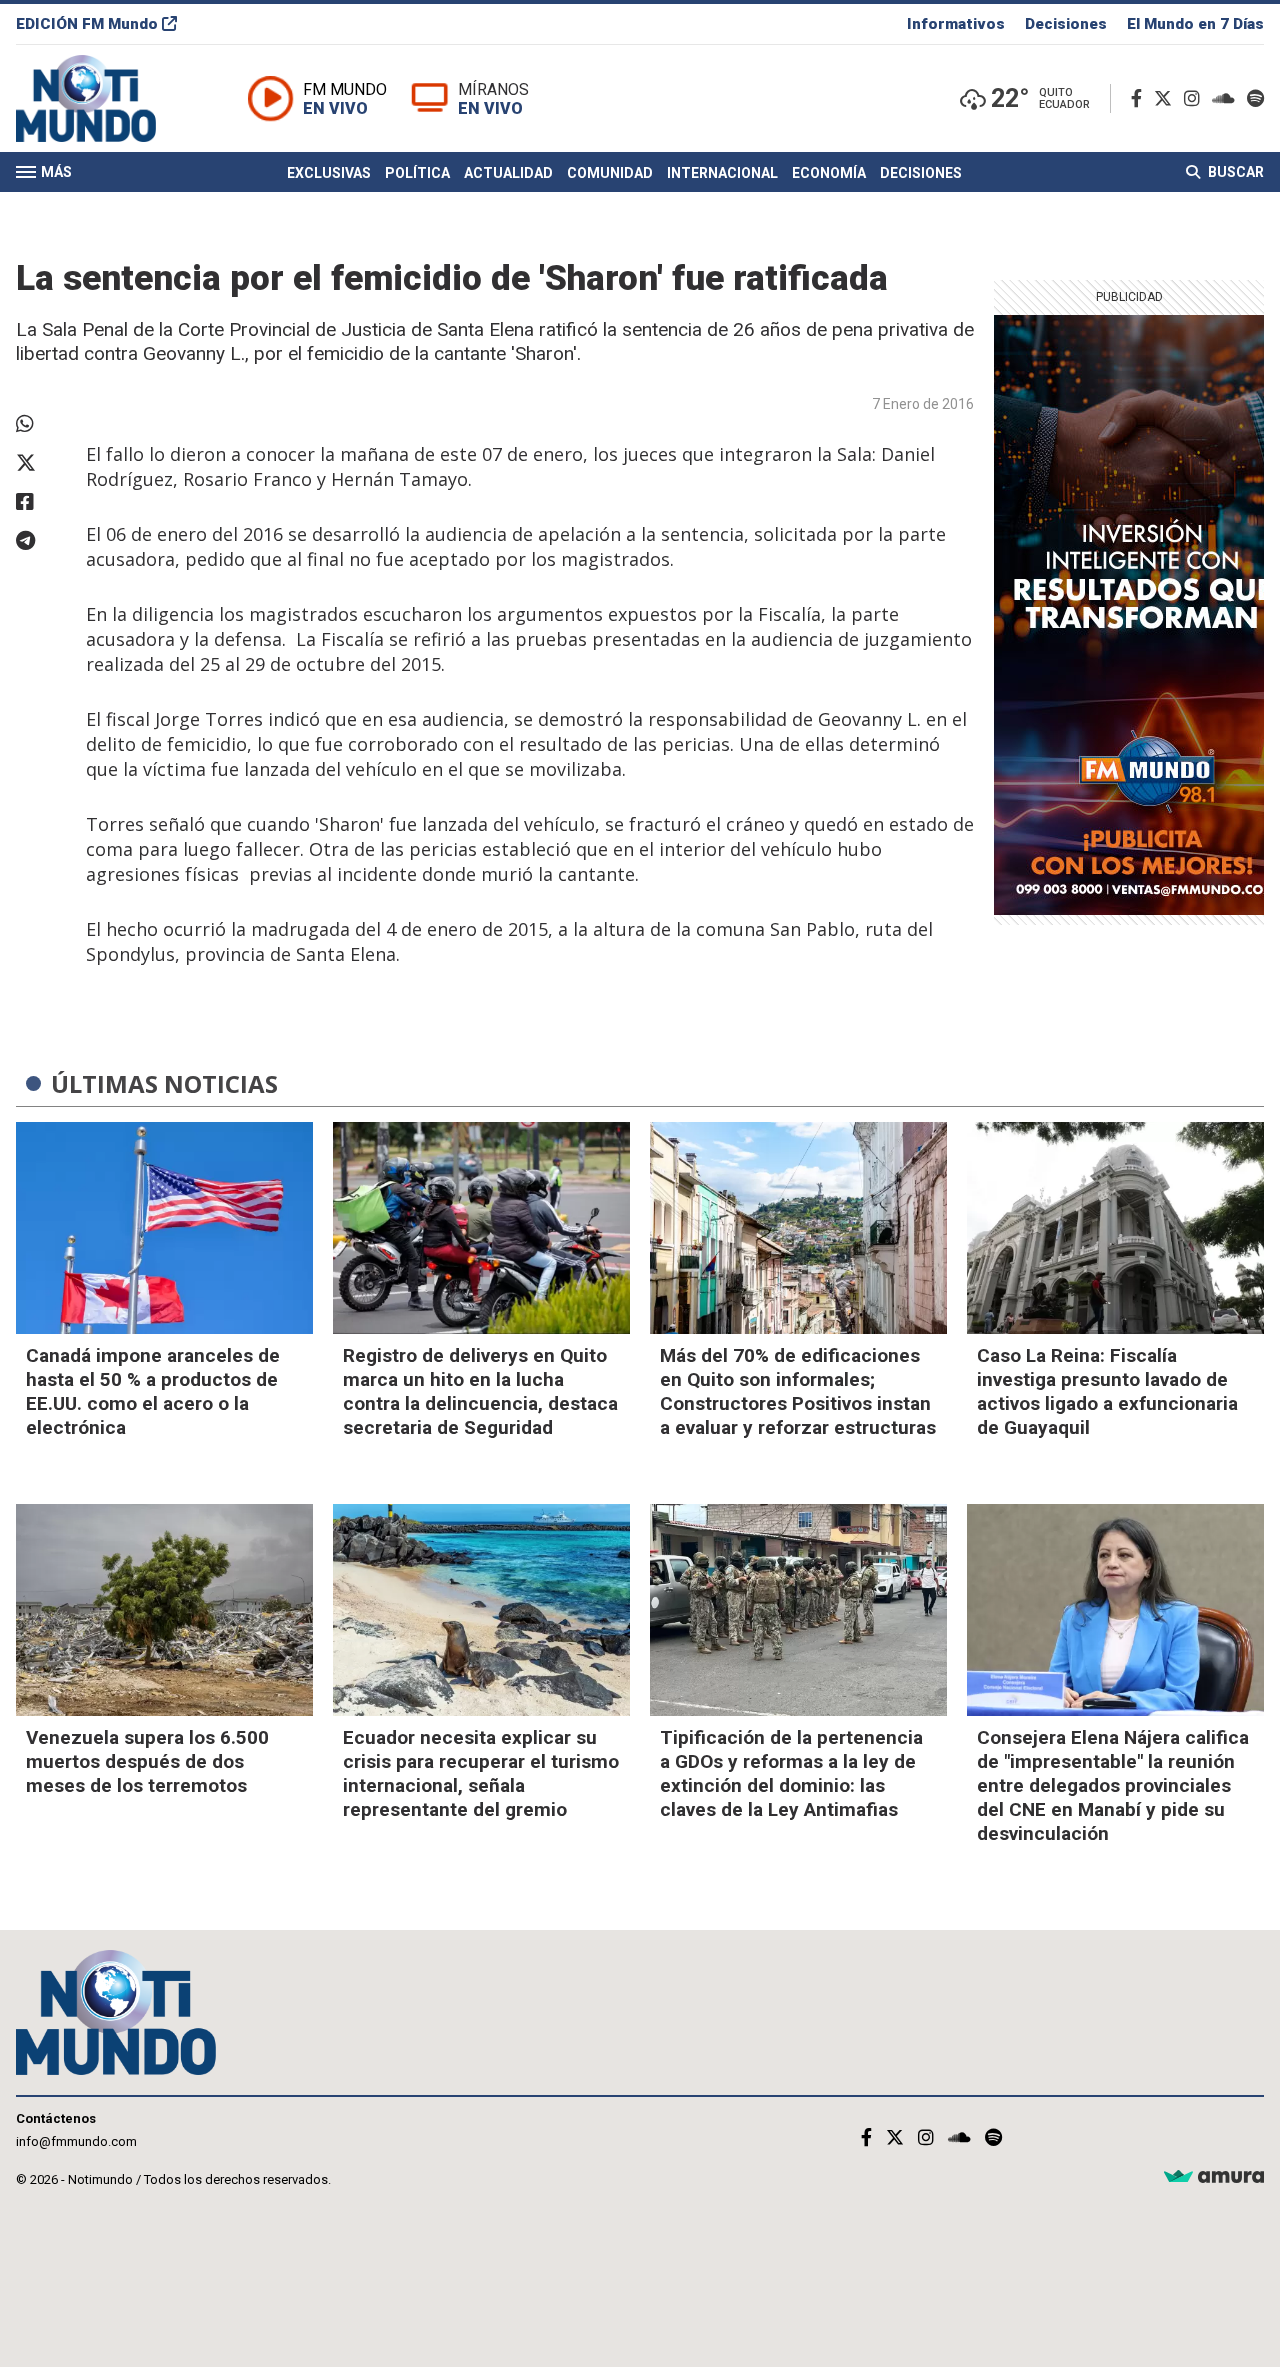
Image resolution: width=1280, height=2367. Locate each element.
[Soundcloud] (1227, 98)
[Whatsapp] (41, 424)
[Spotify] (1255, 98)
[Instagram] (1196, 98)
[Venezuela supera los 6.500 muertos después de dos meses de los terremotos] (164, 1610)
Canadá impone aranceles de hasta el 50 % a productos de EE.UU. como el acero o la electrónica (153, 1391)
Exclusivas (329, 173)
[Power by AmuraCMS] (1214, 2177)
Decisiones (1066, 24)
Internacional (722, 173)
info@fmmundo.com (76, 2141)
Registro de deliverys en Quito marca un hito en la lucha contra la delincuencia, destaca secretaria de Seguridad (480, 1391)
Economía (829, 173)
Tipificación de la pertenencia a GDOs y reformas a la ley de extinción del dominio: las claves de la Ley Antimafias (791, 1773)
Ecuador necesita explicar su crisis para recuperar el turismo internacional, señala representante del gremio (481, 1773)
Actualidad (508, 173)
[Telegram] (41, 541)
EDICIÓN (87, 24)
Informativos (956, 24)
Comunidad (610, 173)
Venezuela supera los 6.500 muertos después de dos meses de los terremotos (147, 1761)
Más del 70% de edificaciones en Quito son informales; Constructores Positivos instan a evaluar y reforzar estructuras (798, 1391)
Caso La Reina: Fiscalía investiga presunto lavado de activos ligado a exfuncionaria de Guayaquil (1107, 1391)
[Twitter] (1167, 98)
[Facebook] (1140, 98)
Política (417, 173)
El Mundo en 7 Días (1195, 24)
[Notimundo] (107, 98)
